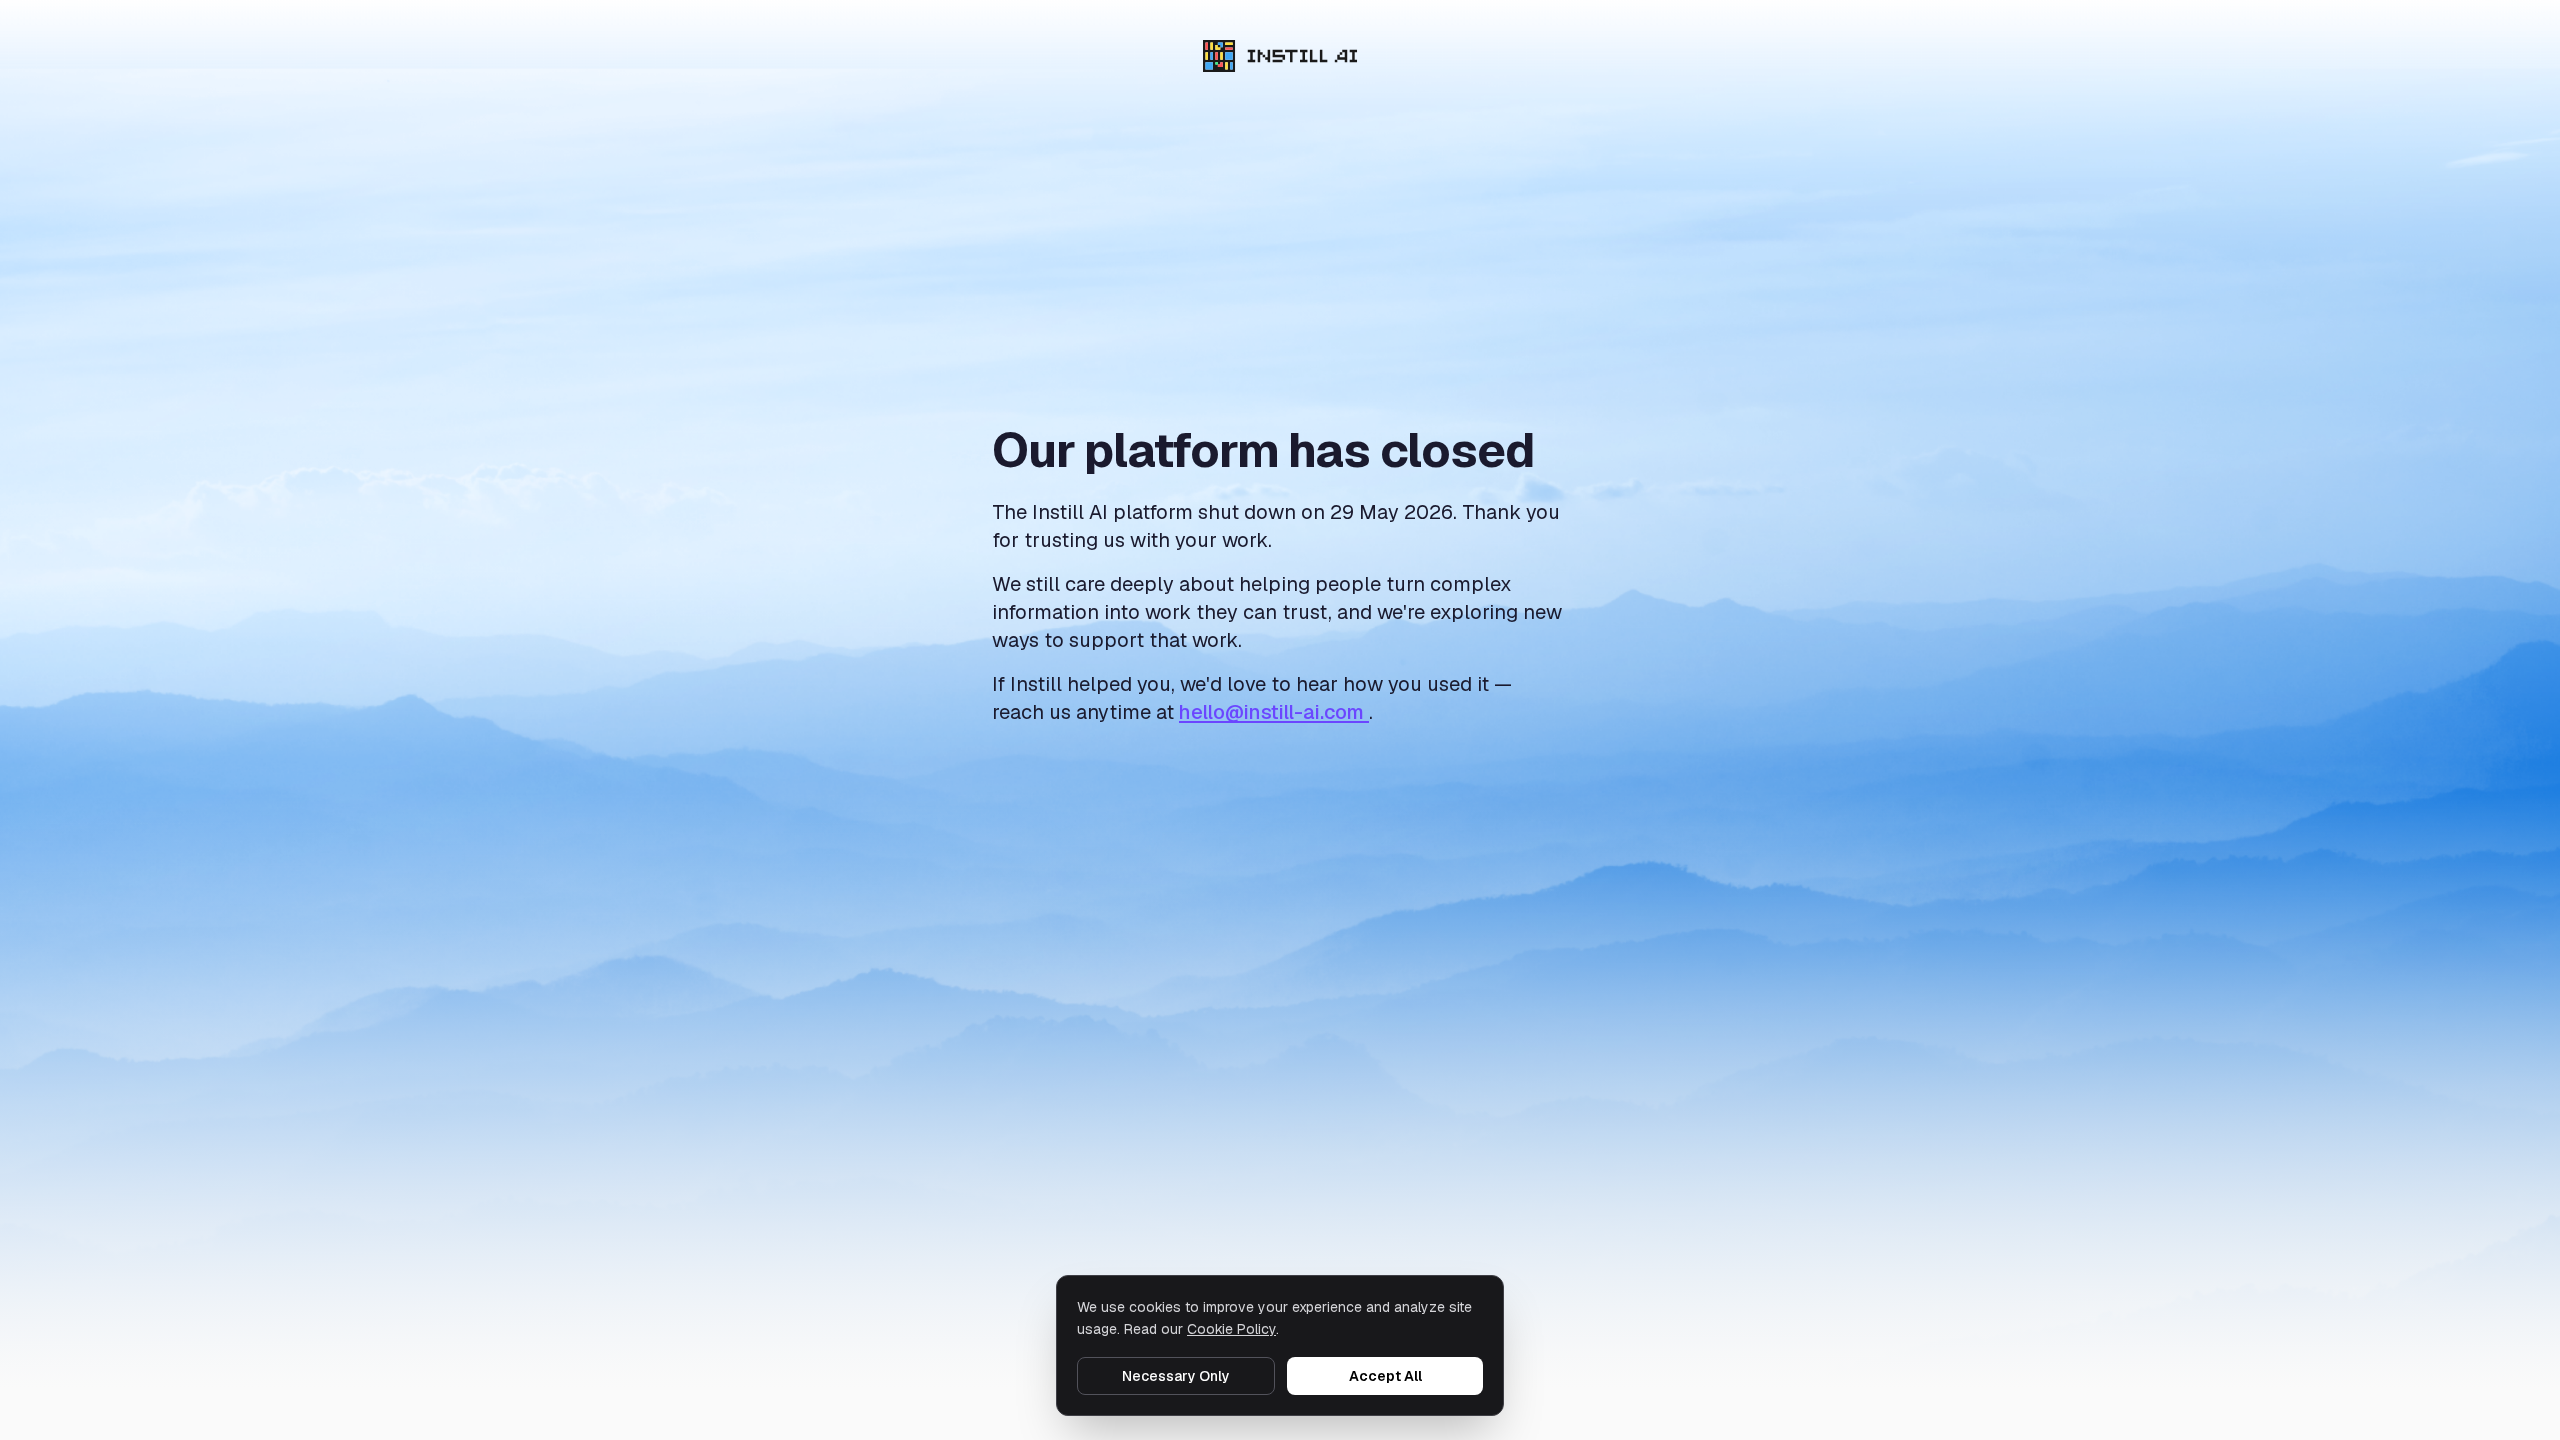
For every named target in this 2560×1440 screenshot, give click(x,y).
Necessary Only (1176, 1376)
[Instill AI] (1280, 56)
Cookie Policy (1231, 1329)
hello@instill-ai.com (1274, 712)
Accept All (1385, 1376)
